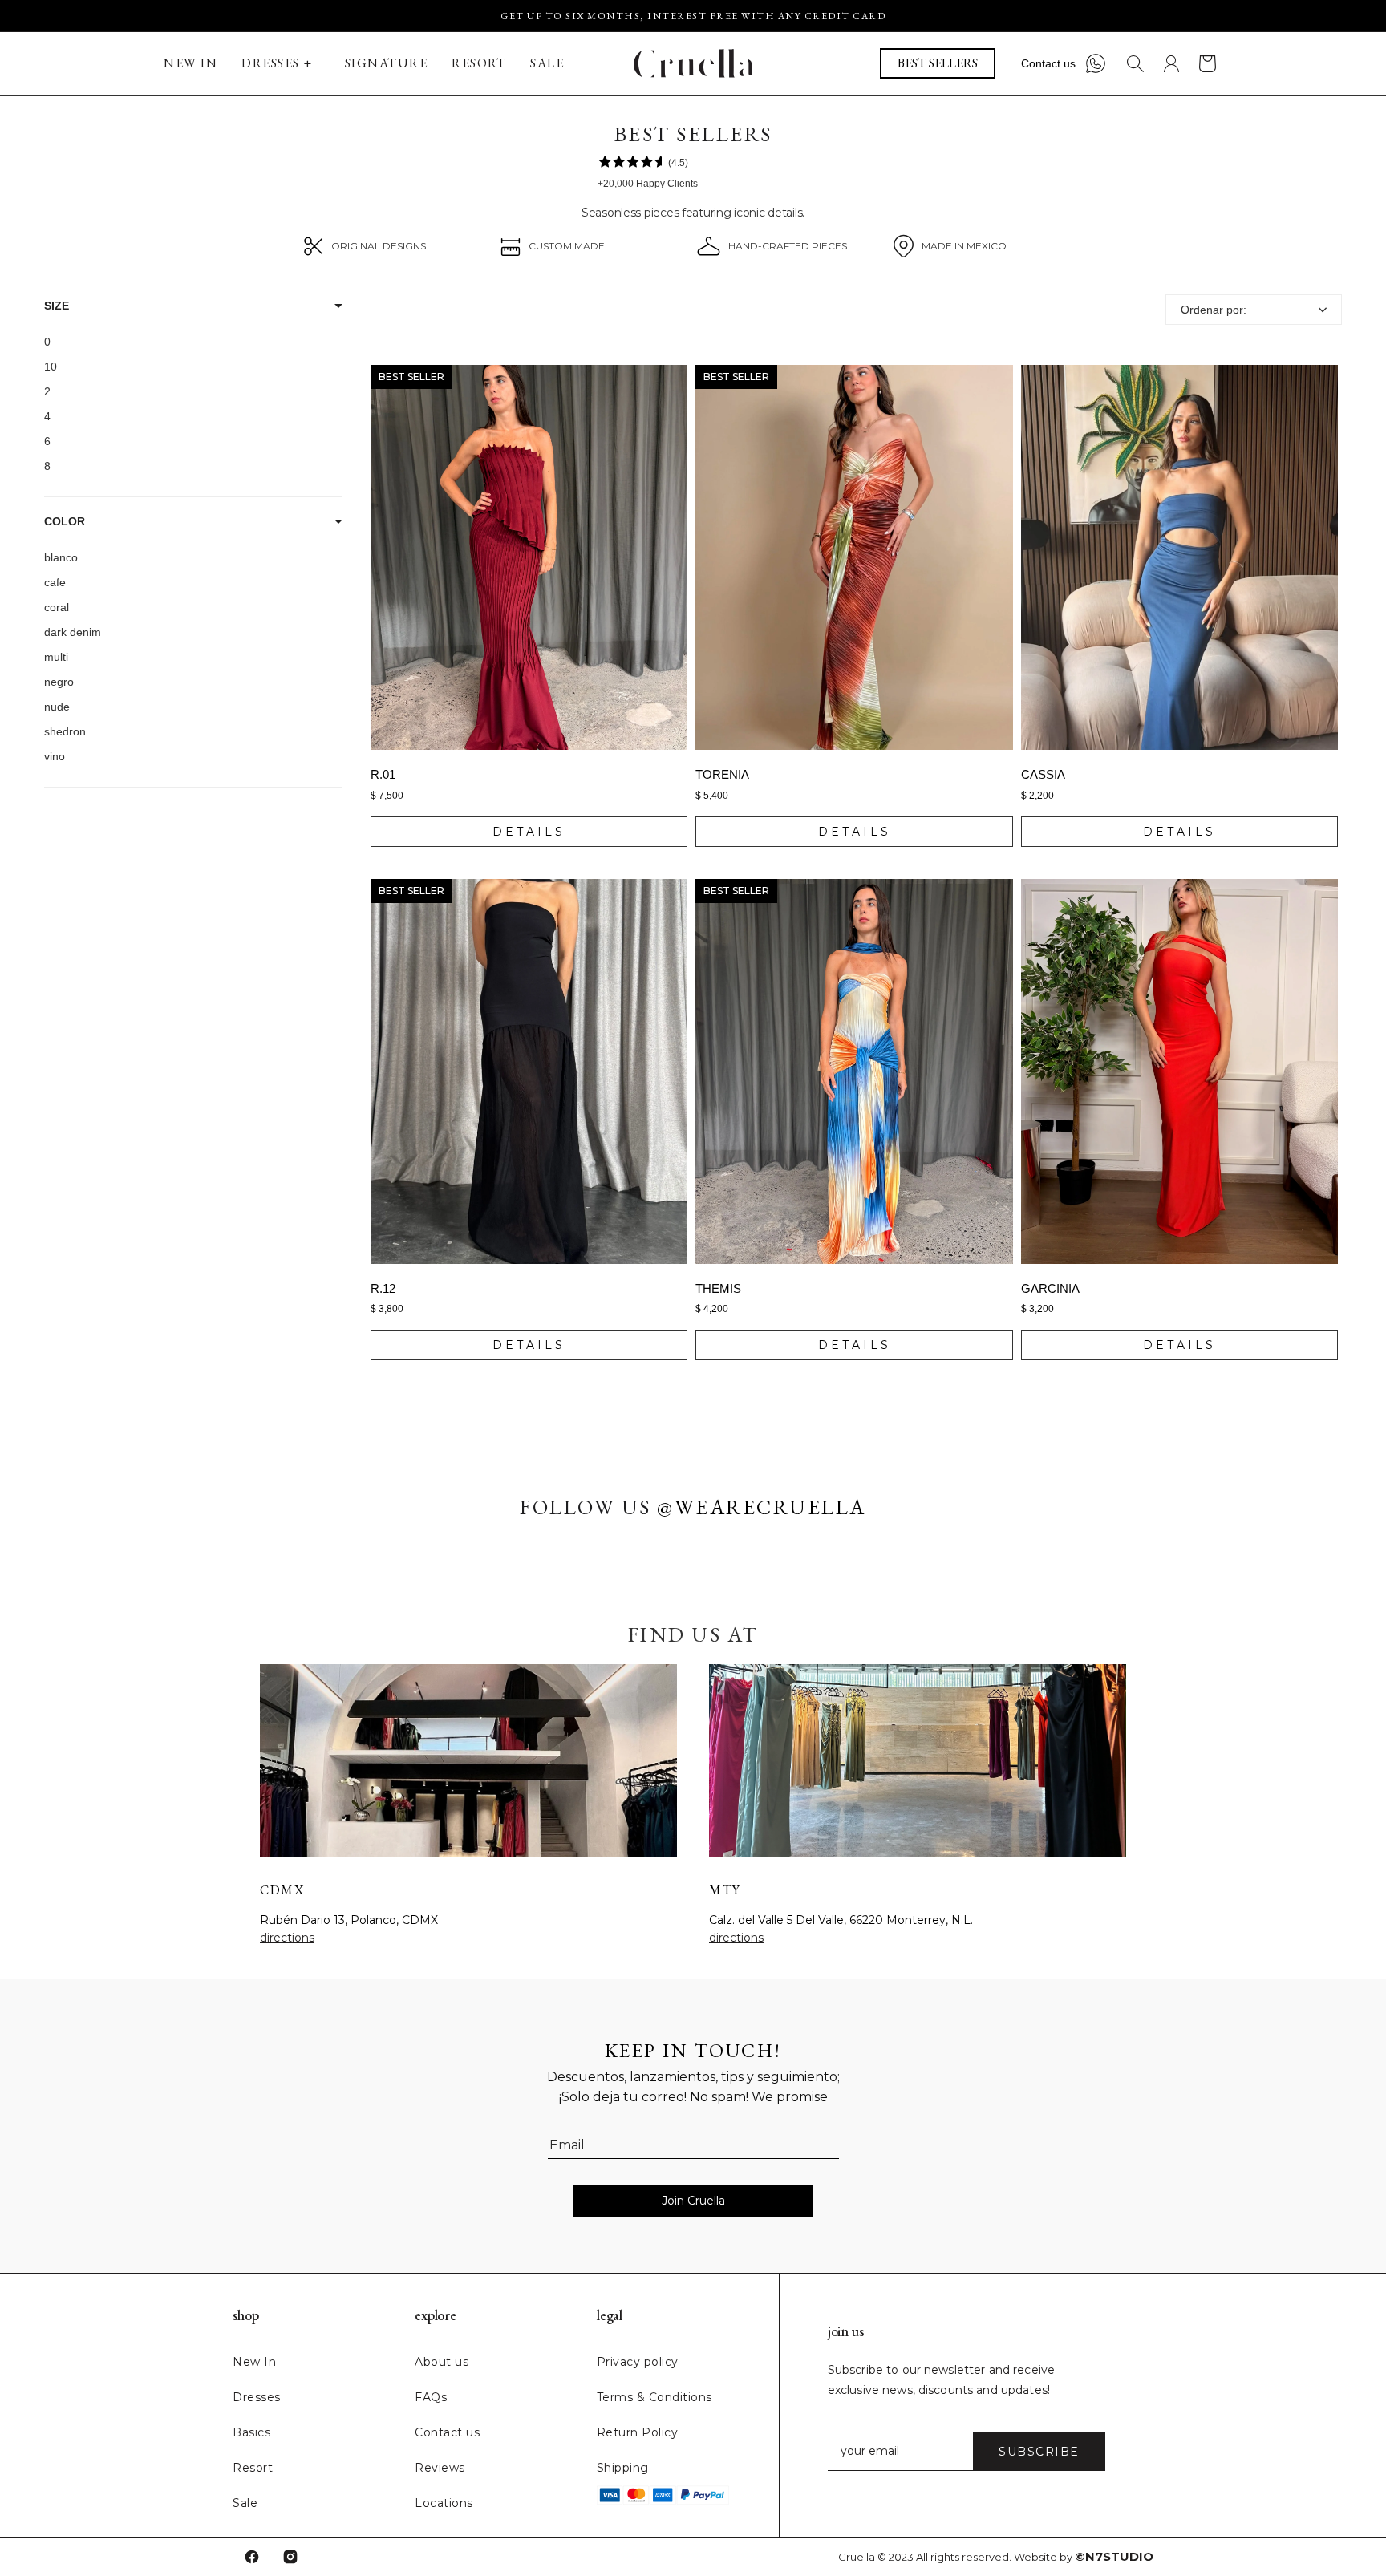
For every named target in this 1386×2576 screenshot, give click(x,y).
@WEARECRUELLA (762, 1507)
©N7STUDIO (1114, 2556)
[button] (281, 63)
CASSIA (1043, 774)
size (57, 306)
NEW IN (190, 63)
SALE (547, 63)
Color (65, 521)
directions (287, 1938)
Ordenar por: (1214, 310)
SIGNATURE (387, 63)
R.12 (383, 1288)
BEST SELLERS (938, 63)
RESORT (479, 63)
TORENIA (722, 774)
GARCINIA (1050, 1288)
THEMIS (718, 1288)
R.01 (383, 774)
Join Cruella (693, 2201)
